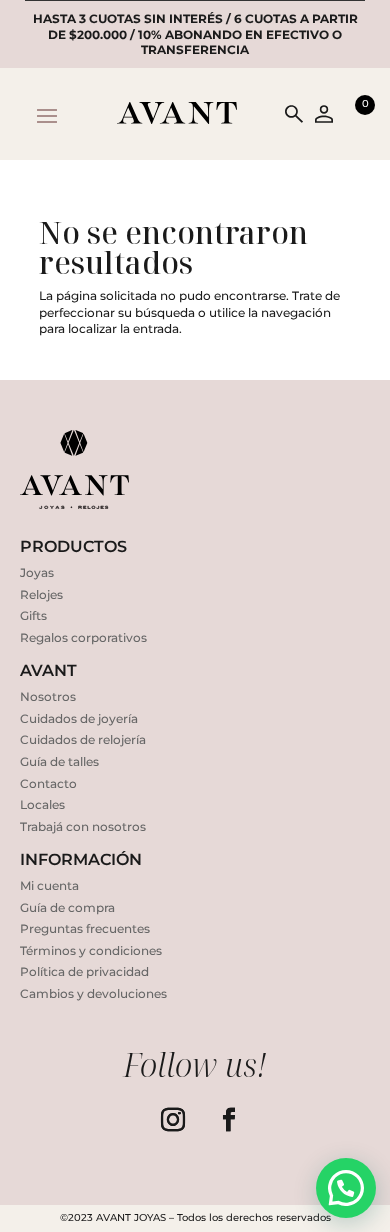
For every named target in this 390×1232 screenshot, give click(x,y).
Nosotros (48, 696)
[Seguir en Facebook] (229, 1120)
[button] (346, 1188)
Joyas (37, 572)
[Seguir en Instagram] (173, 1120)
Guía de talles (59, 761)
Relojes (41, 594)
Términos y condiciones (91, 950)
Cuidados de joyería (79, 718)
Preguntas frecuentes (85, 928)
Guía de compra (67, 907)
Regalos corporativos (83, 637)
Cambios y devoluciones (93, 993)
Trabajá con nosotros (83, 826)
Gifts (33, 615)
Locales (42, 804)
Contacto (48, 783)
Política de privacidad (84, 971)
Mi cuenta (49, 885)
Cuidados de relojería (83, 739)
